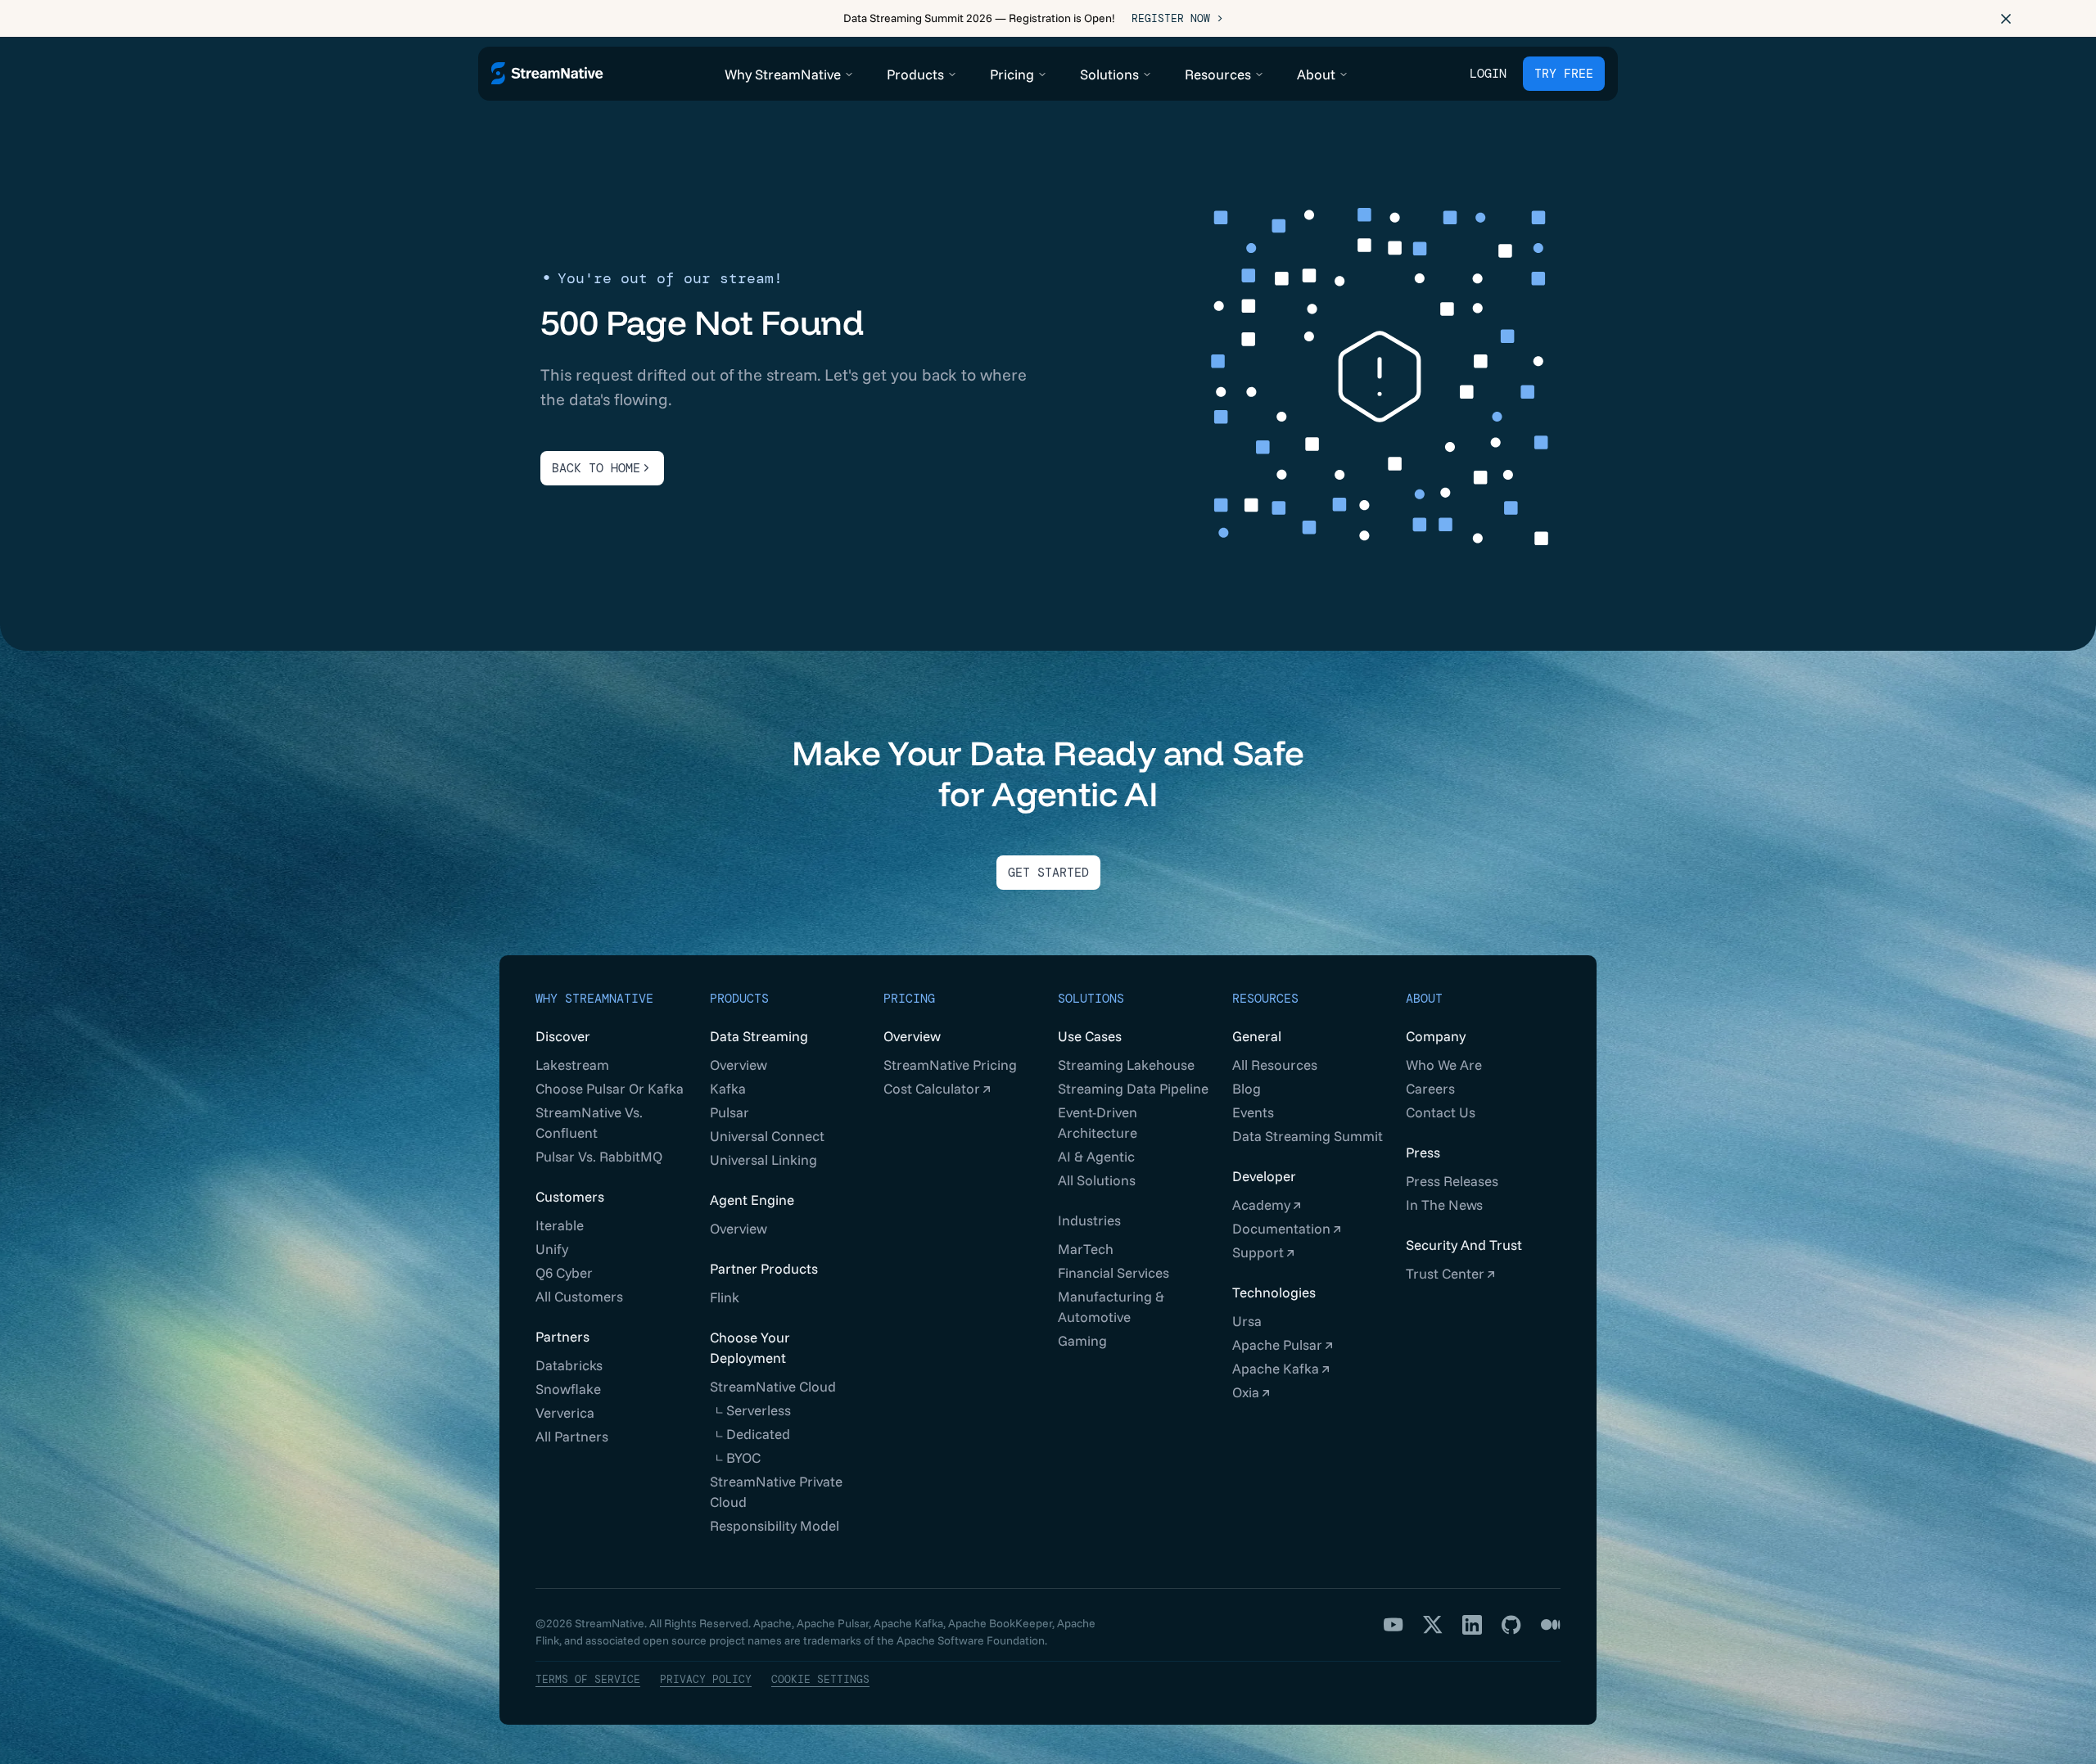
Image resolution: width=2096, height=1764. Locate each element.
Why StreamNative (594, 999)
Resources (1265, 999)
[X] (1433, 1625)
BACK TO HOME (596, 468)
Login (1488, 74)
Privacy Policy (706, 1679)
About (1424, 999)
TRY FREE (1564, 74)
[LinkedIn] (1472, 1625)
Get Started (1048, 873)
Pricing (909, 999)
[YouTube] (1394, 1625)
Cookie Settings (820, 1679)
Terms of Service (588, 1679)
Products (739, 999)
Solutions (1091, 999)
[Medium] (1551, 1625)
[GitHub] (1511, 1625)
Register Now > (1177, 18)
